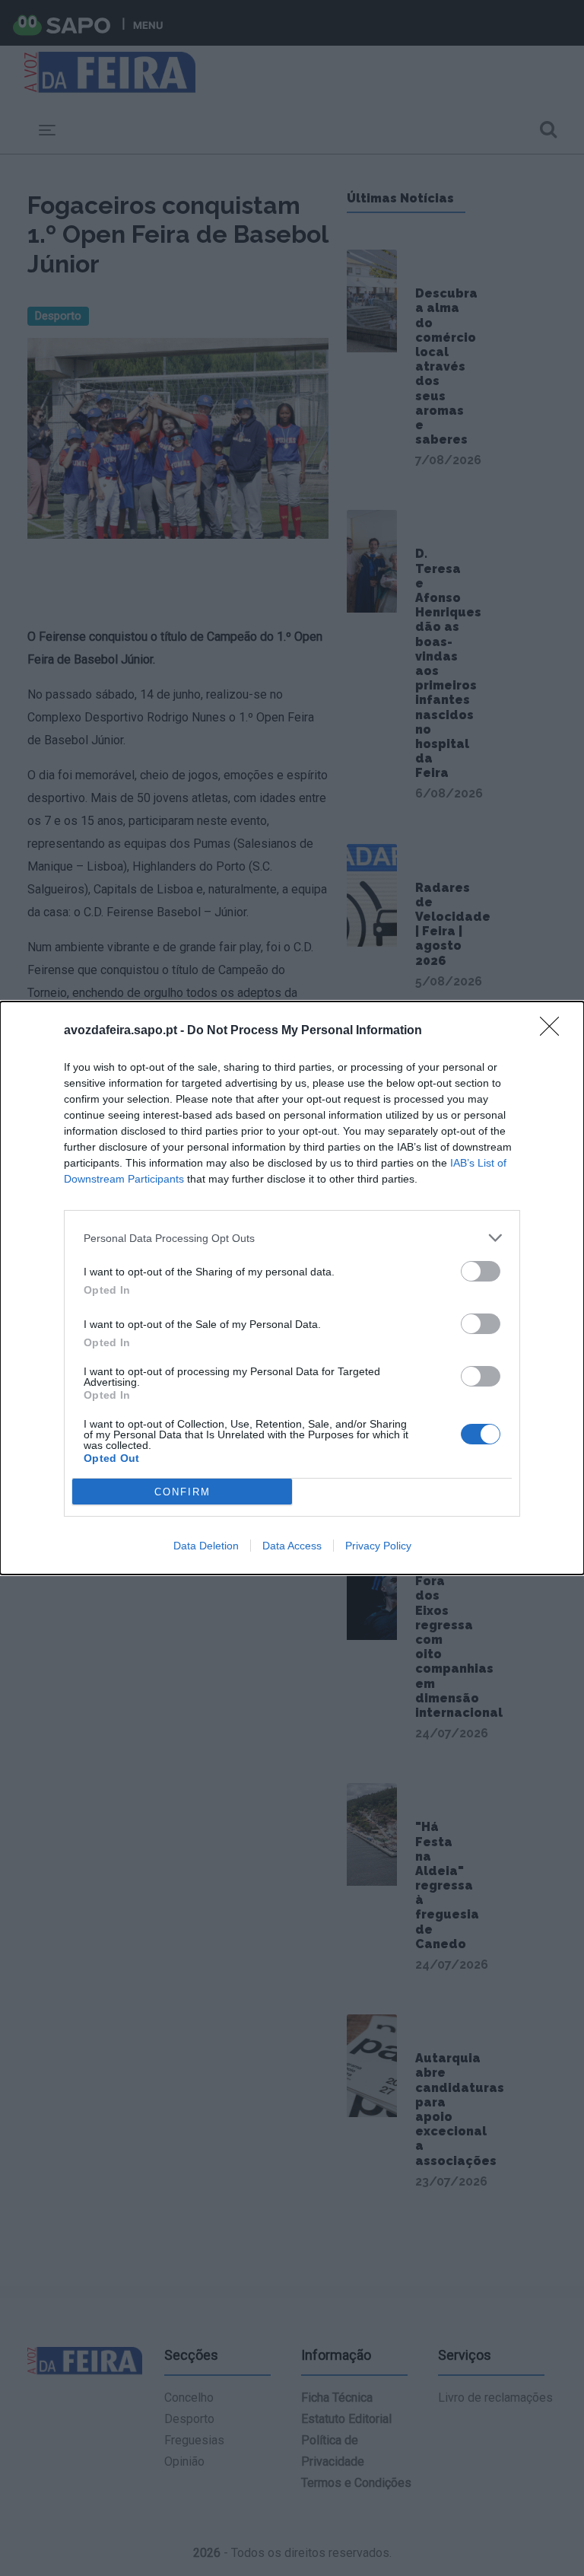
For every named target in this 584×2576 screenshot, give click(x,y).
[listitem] (292, 1238)
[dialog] (292, 1288)
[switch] (481, 1271)
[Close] (554, 1031)
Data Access (292, 1546)
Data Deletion (206, 1546)
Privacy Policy (378, 1546)
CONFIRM (182, 1492)
